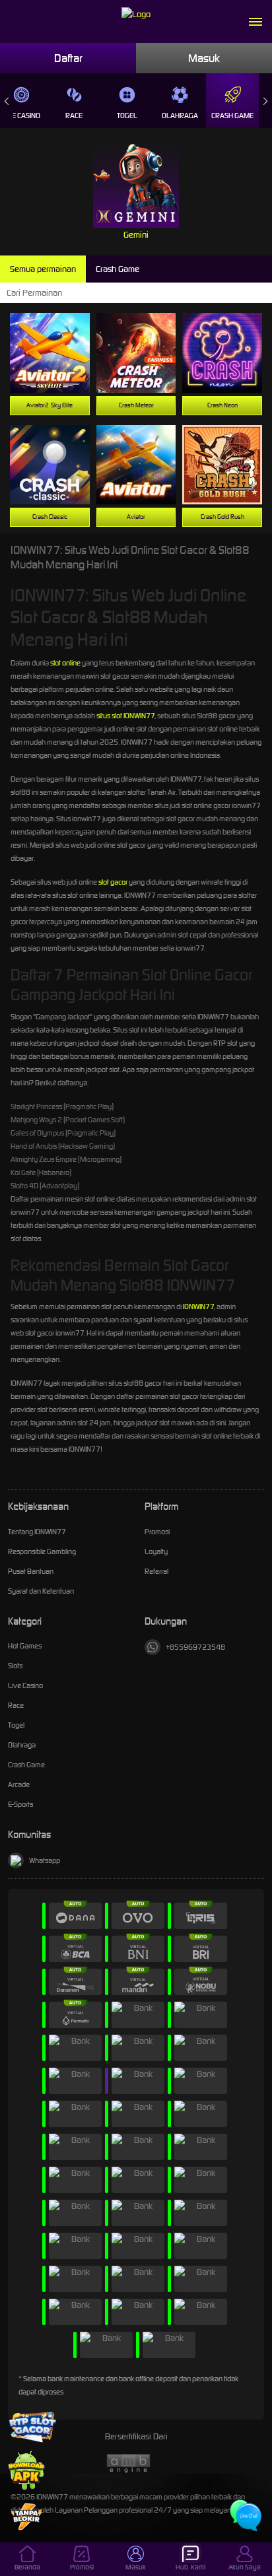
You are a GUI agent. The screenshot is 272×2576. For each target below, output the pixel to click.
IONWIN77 (198, 1306)
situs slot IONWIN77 (125, 716)
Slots (15, 1666)
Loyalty (156, 1551)
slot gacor (113, 882)
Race (74, 116)
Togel (127, 116)
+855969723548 (195, 1647)
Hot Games (25, 1646)
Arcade (19, 1784)
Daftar (68, 58)
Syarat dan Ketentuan (41, 1591)
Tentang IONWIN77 (37, 1532)
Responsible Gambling (42, 1551)
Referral (156, 1571)
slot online (65, 663)
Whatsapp (45, 1860)
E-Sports (20, 1804)
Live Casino (25, 1685)
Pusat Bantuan (31, 1571)
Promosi (157, 1532)
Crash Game (232, 116)
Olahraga (180, 116)
